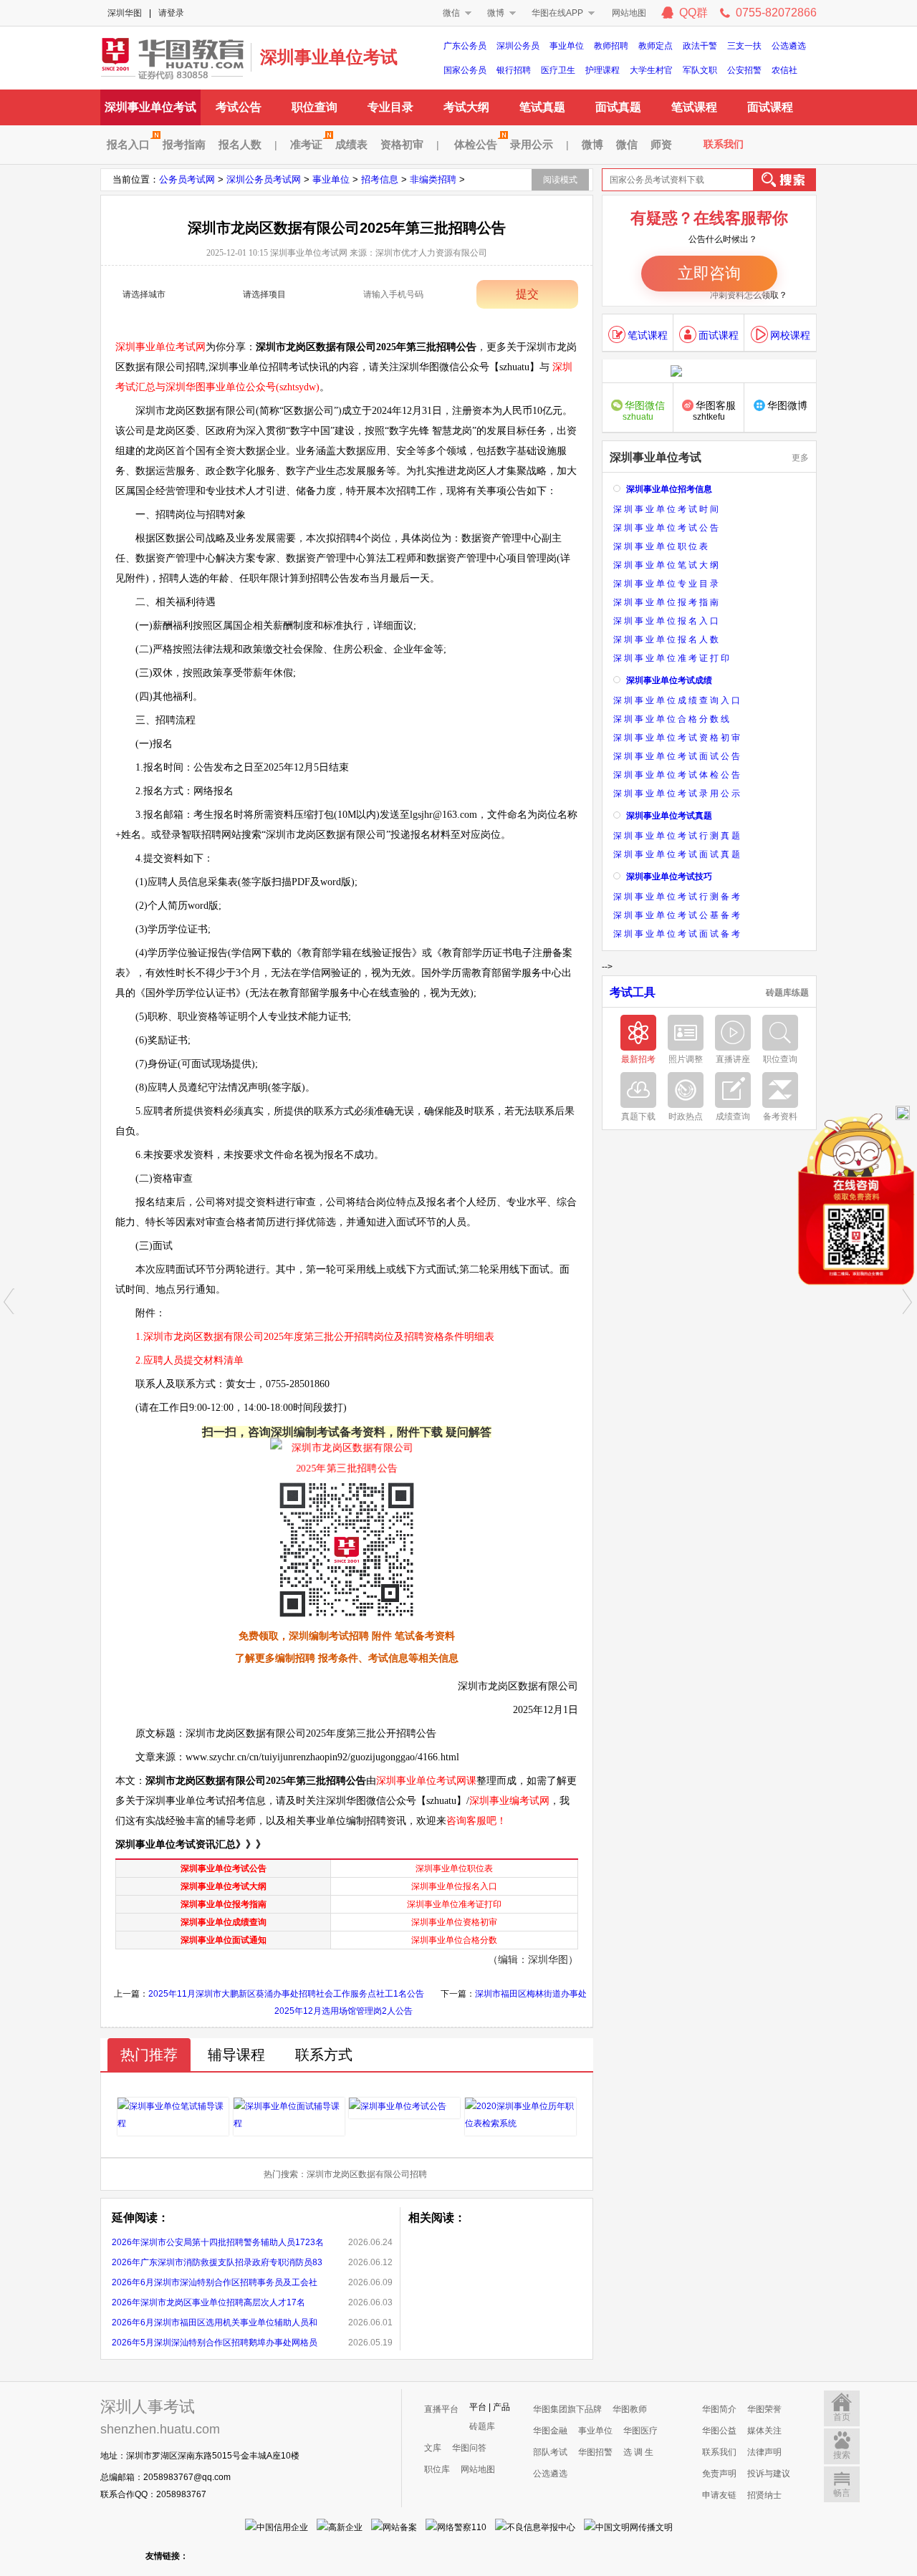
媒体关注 (764, 2431)
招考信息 (380, 179)
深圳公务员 (518, 46)
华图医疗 (640, 2431)
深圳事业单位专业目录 (667, 584)
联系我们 (724, 144)
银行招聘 (514, 70)
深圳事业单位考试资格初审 (678, 738)
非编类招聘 (433, 179)
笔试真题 (542, 107)
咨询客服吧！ (476, 1821)
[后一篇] (908, 1301)
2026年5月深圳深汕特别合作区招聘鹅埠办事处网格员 (215, 2343)
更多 (800, 458)
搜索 (842, 2455)
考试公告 (239, 107)
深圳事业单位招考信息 (669, 489)
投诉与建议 (769, 2474)
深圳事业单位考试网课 (426, 1781)
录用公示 (532, 144)
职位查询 (315, 107)
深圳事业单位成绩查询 (224, 1922)
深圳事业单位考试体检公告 (678, 775)
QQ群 (693, 13)
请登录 (171, 13)
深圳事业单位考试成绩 (669, 680)
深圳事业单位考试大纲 (224, 1886)
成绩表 (351, 144)
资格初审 (402, 144)
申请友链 (719, 2495)
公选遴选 (789, 46)
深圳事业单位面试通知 (224, 1940)
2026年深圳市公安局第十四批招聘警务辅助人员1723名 (218, 2242)
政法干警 (700, 46)
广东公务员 (465, 46)
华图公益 (719, 2431)
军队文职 (700, 70)
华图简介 (719, 2409)
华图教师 (630, 2409)
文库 (433, 2448)
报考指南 (184, 144)
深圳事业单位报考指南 (224, 1904)
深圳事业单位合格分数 (454, 1940)
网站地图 (629, 13)
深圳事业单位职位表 (454, 1868)
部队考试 (550, 2452)
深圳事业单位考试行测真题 (678, 836)
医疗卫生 (558, 70)
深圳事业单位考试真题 (669, 816)
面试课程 (770, 107)
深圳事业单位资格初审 (454, 1922)
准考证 (306, 144)
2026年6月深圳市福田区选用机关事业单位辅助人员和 (215, 2322)
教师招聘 (611, 46)
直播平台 (441, 2409)
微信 (451, 13)
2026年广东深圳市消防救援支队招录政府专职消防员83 (217, 2262)
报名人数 (240, 144)
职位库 (437, 2469)
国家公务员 (465, 70)
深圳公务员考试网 (264, 179)
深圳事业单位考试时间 (667, 509)
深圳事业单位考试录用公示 (678, 793)
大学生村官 (651, 70)
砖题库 (482, 2426)
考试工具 (633, 993)
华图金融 (550, 2431)
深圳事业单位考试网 (172, 57)
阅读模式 (560, 180)
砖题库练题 (787, 993)
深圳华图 (125, 13)
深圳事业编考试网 (509, 1801)
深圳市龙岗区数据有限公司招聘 (367, 2174)
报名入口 (128, 144)
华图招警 (595, 2452)
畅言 (842, 2493)
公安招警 (744, 70)
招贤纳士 (764, 2495)
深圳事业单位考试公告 (224, 1868)
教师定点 (656, 46)
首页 (842, 2417)
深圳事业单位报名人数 (667, 640)
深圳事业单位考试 (329, 57)
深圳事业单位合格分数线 (672, 719)
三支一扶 (744, 46)
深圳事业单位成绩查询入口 (678, 700)
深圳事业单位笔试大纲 (667, 565)
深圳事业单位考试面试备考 (678, 934)
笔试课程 (694, 107)
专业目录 (390, 107)
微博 (496, 13)
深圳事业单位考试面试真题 (678, 854)
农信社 (784, 70)
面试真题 (618, 107)
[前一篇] (9, 1301)
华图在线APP (557, 13)
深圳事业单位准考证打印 (454, 1904)
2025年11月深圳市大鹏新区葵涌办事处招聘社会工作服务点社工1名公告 (286, 1994)
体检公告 (476, 144)
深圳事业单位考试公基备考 (678, 915)
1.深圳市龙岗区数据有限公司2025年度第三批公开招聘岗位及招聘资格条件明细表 (315, 1337)
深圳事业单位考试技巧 (669, 877)
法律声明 (764, 2452)
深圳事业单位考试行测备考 (678, 897)
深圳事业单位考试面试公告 (678, 756)
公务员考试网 (187, 179)
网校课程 (790, 335)
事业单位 (567, 46)
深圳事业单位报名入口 (454, 1886)
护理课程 (602, 70)
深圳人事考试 (148, 2407)
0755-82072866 (776, 13)
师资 (661, 144)
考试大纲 (466, 107)
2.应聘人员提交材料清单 (189, 1360)
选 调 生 (638, 2452)
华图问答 (469, 2448)
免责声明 (719, 2474)
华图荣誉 (764, 2409)
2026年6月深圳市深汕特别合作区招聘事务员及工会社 (215, 2282)
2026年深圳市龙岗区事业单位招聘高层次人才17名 (208, 2302)
